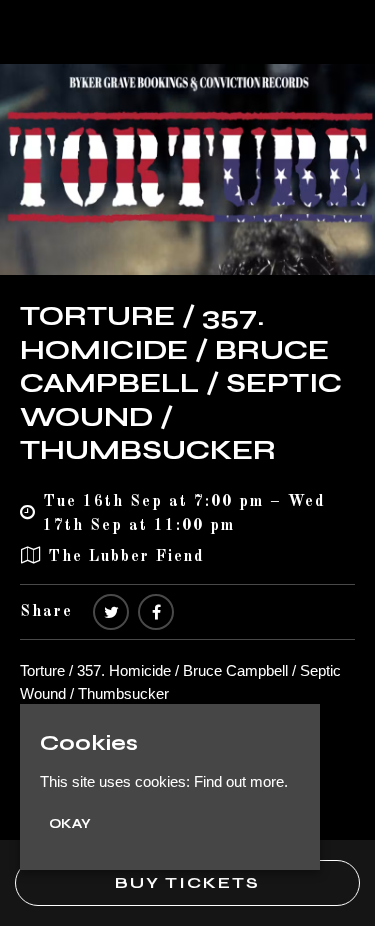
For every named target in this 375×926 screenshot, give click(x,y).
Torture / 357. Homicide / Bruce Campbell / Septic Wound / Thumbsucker (181, 383)
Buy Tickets (187, 882)
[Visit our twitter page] (111, 612)
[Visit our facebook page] (156, 612)
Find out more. (241, 781)
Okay (70, 824)
